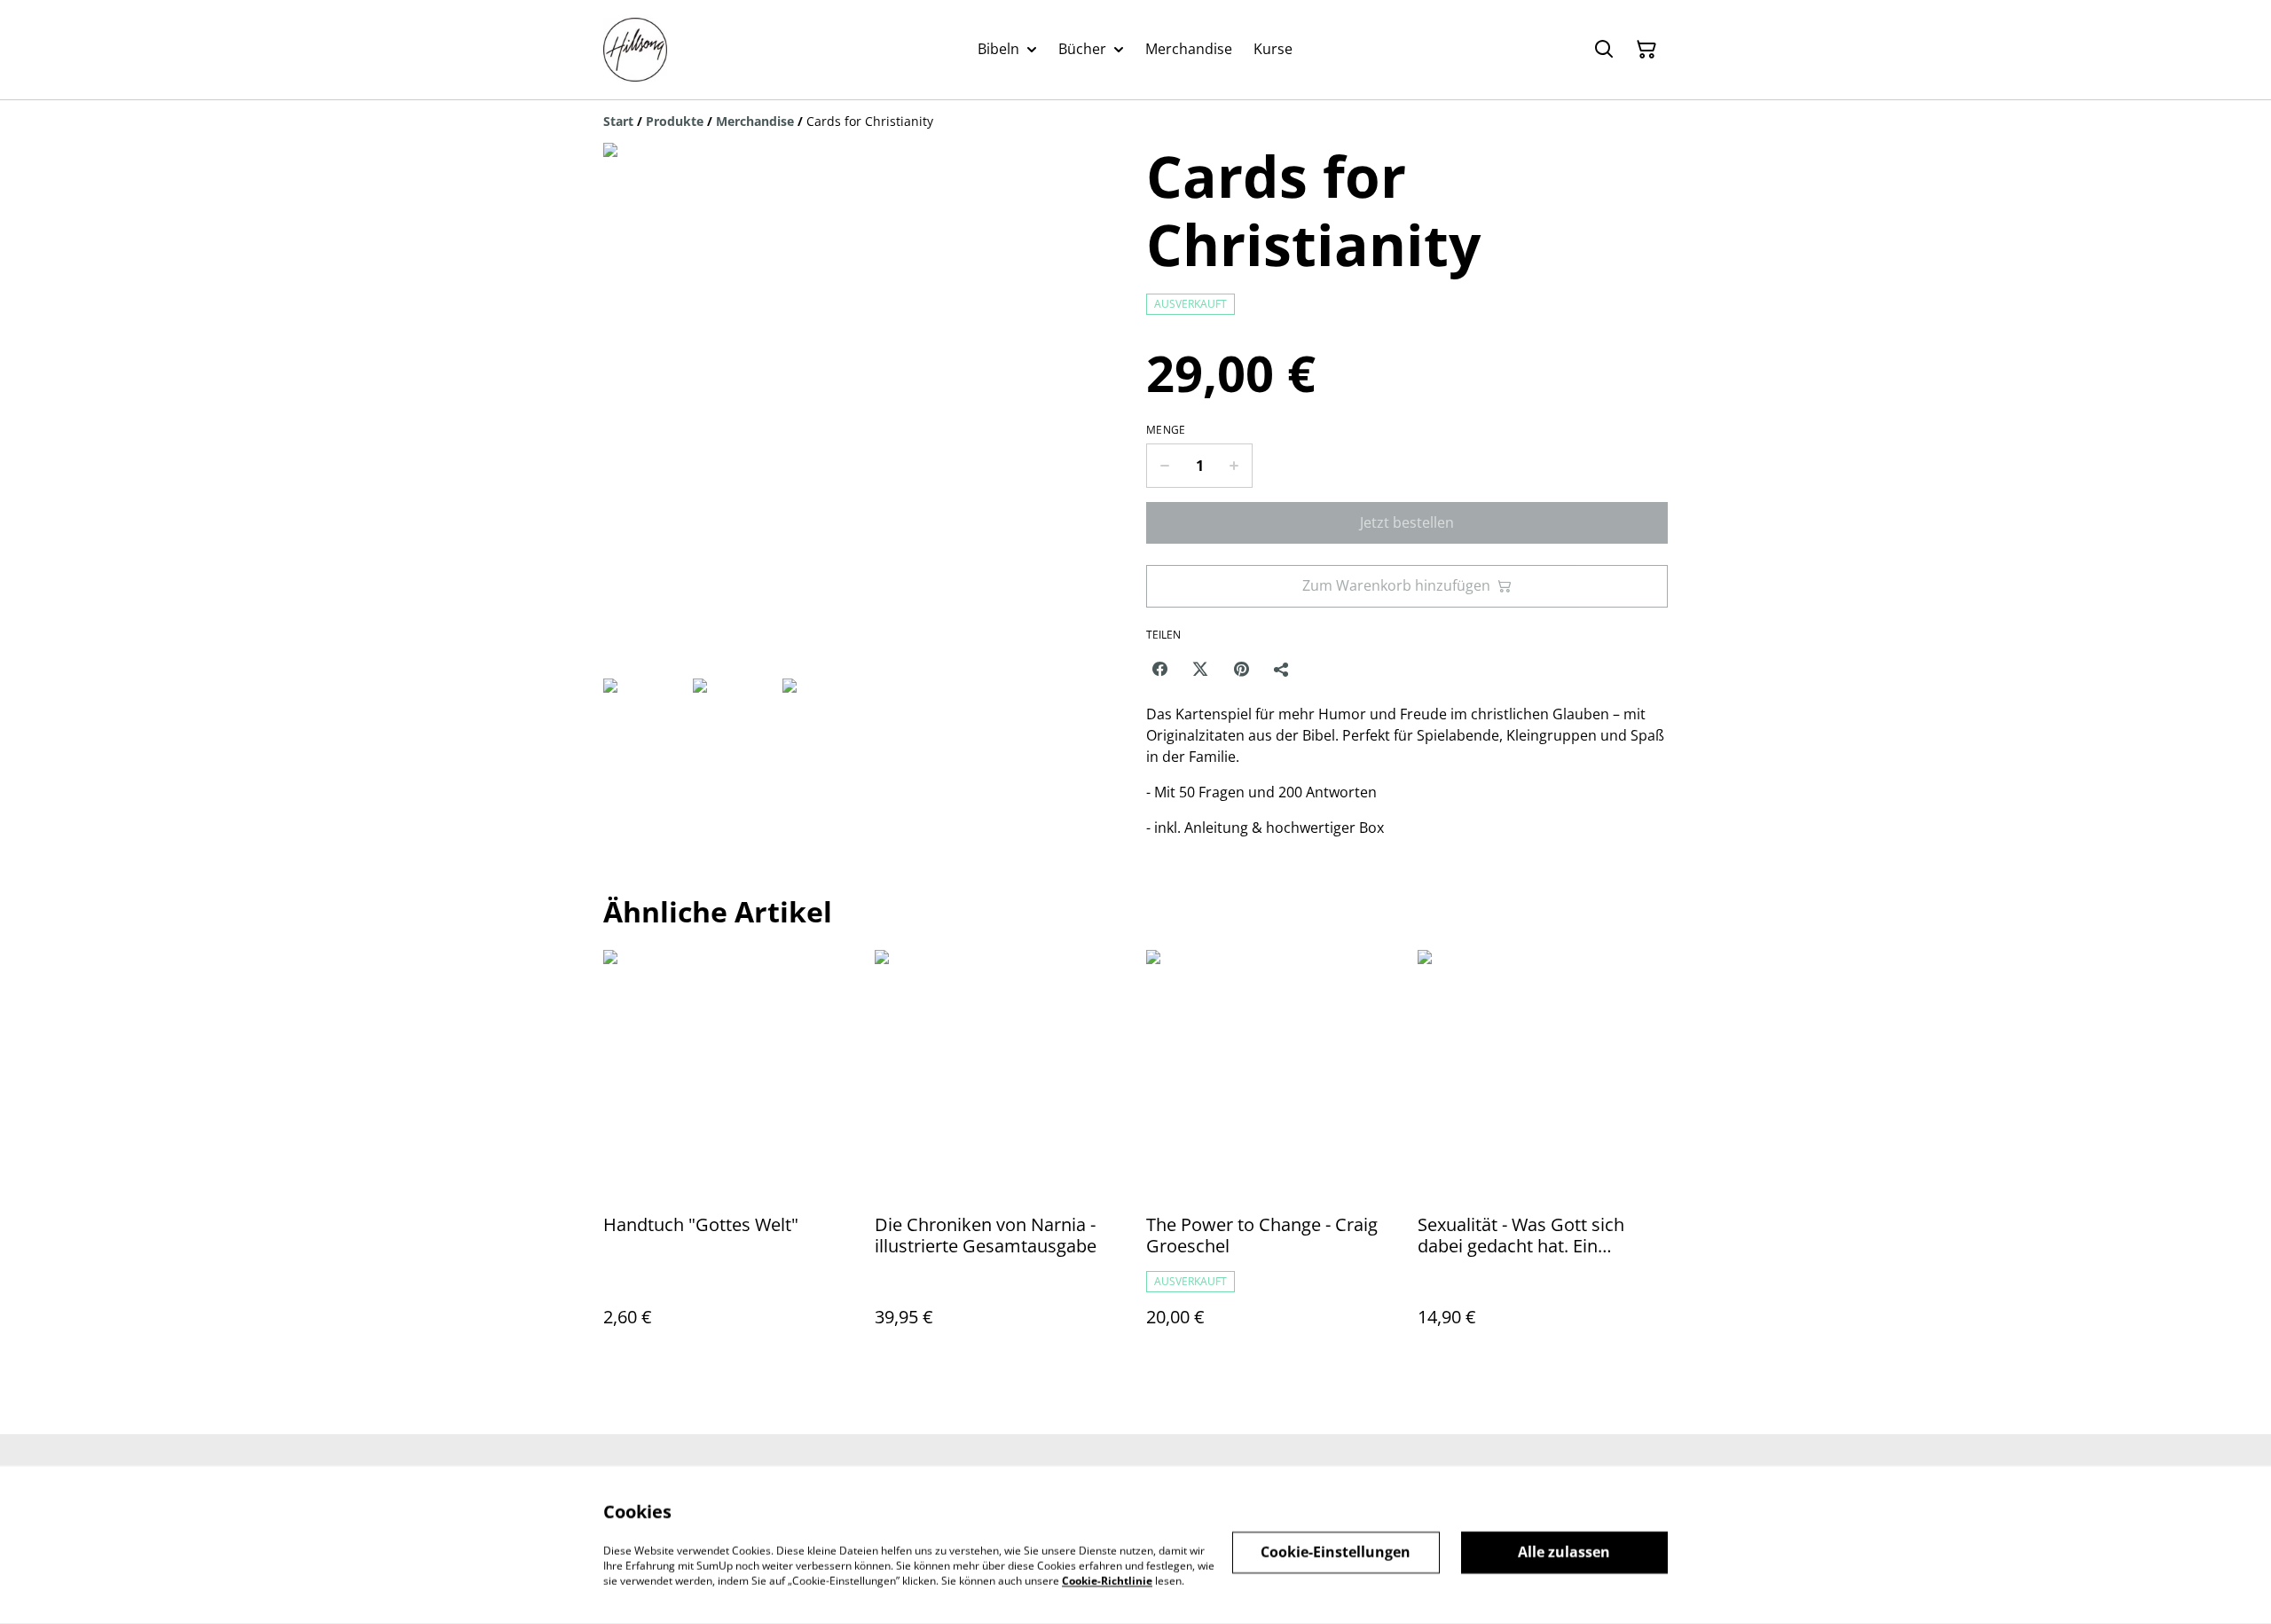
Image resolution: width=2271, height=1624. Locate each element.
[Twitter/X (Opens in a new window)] (1200, 669)
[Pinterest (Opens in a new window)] (1241, 669)
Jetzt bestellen (1407, 522)
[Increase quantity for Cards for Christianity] (1234, 466)
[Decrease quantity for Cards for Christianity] (1164, 466)
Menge (1166, 430)
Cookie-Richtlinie (1107, 1580)
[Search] (1604, 50)
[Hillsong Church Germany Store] (635, 50)
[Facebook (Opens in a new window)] (1159, 669)
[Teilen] (1282, 669)
